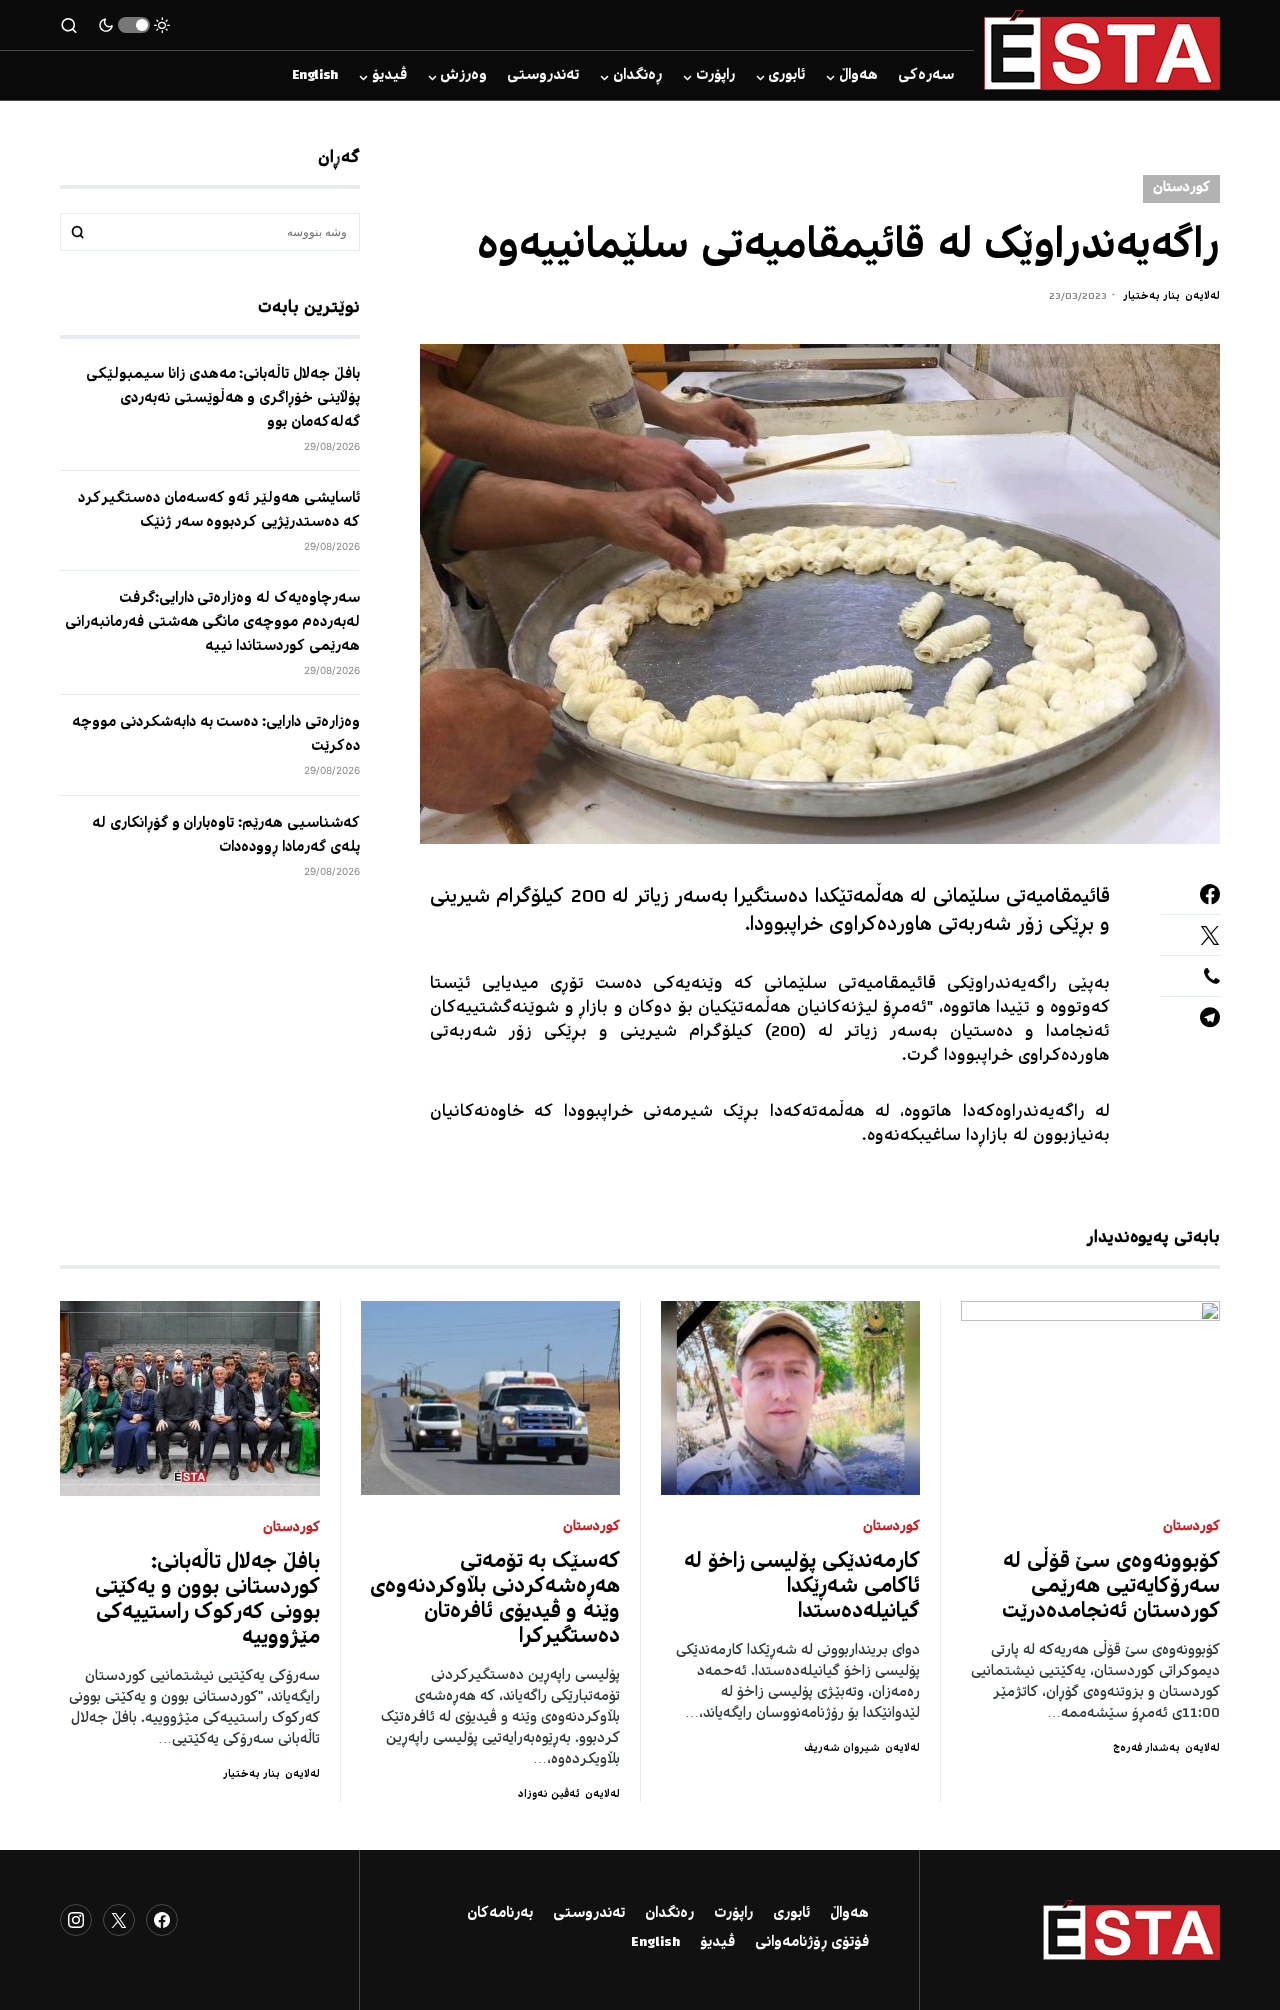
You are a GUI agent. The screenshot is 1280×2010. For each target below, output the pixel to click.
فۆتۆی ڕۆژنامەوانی (812, 1943)
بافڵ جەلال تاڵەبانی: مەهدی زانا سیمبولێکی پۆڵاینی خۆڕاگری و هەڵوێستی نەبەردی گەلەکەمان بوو (223, 399)
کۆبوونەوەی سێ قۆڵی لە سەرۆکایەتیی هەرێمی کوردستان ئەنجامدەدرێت (1111, 1587)
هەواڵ (849, 1914)
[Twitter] (119, 1920)
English (655, 1943)
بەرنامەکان (500, 1914)
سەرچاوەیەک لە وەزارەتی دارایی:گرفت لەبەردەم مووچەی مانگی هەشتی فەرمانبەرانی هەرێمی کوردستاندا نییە (212, 623)
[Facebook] (162, 1920)
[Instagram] (76, 1920)
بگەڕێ (78, 232)
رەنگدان (669, 1914)
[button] (134, 25)
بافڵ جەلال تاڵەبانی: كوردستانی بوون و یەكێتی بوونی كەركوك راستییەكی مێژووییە (207, 1601)
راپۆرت (733, 1914)
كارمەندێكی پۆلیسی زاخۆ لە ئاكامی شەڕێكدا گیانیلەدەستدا (802, 1587)
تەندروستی (589, 1914)
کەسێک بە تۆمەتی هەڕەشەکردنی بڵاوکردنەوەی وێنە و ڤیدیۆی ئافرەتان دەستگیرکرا (495, 1600)
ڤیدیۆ (717, 1943)
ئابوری (791, 1914)
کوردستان (1181, 188)
